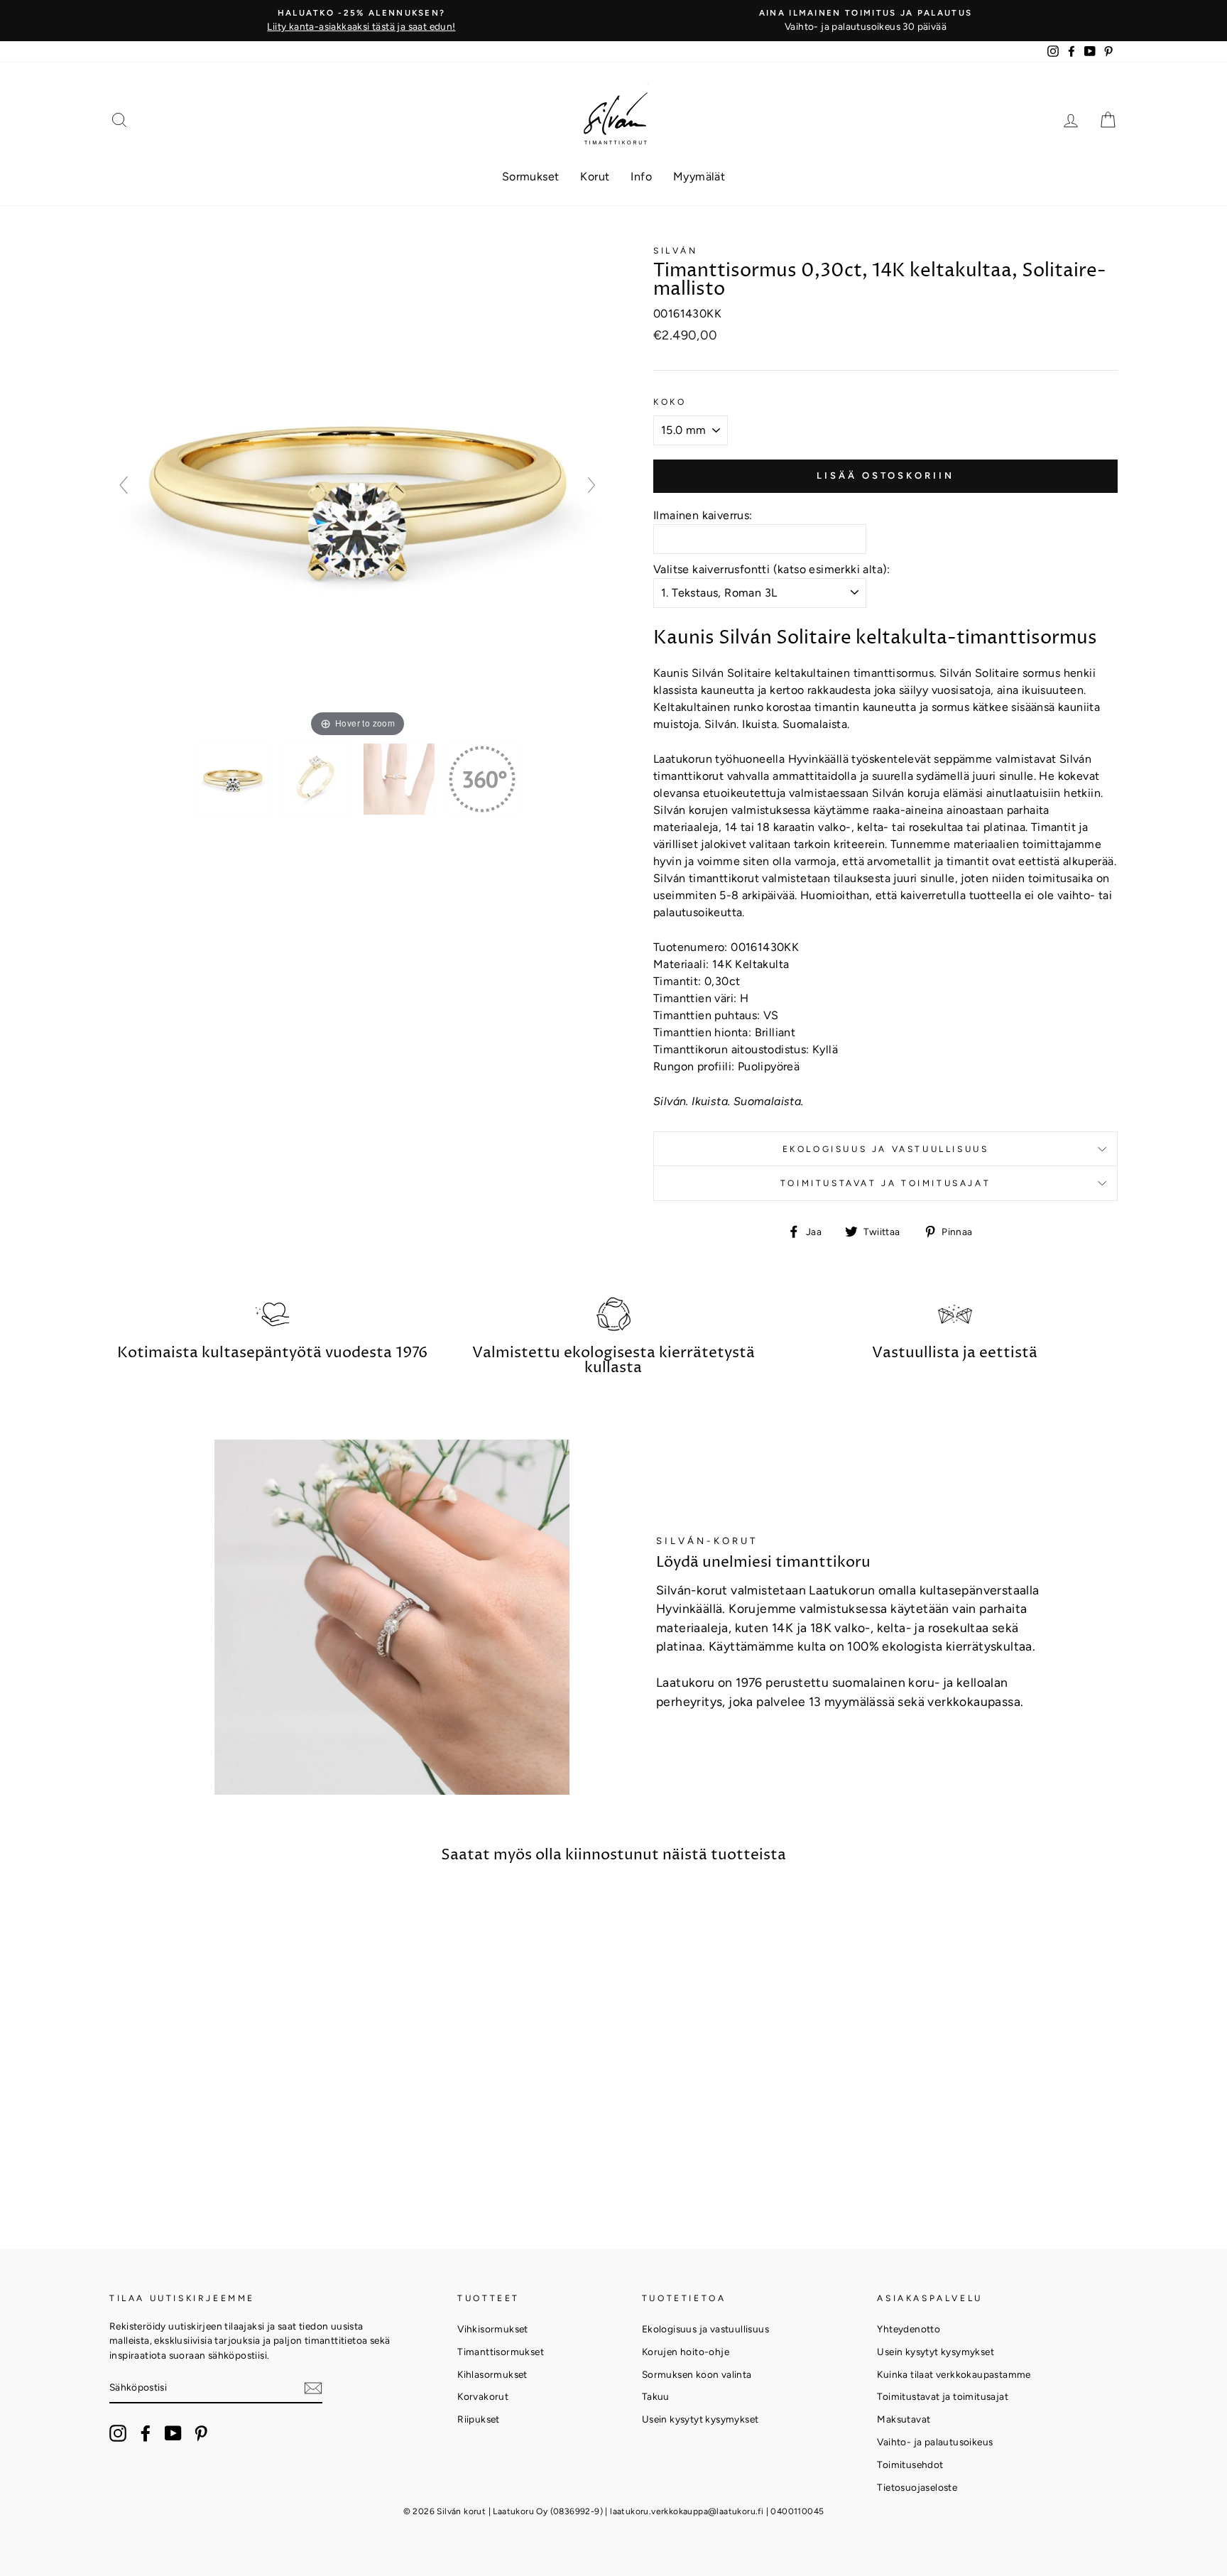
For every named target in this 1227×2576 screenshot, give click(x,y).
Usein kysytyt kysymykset (700, 2419)
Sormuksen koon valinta (697, 2374)
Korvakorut (483, 2396)
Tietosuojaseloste (917, 2487)
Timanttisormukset (501, 2352)
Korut (595, 176)
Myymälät (699, 176)
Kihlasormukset (492, 2374)
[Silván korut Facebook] (146, 2433)
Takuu (656, 2396)
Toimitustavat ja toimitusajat (885, 1183)
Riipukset (479, 2419)
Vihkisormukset (493, 2329)
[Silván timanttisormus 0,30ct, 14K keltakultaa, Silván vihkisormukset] (234, 779)
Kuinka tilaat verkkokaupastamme (954, 2374)
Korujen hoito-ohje (686, 2352)
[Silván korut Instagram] (118, 2433)
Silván (676, 251)
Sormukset (531, 176)
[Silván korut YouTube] (173, 2433)
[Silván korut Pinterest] (201, 2433)
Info (641, 176)
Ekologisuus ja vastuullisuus (886, 1149)
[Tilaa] (313, 2388)
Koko (670, 402)
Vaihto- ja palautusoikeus (935, 2442)
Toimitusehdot (910, 2464)
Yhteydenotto (909, 2329)
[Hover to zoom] (358, 491)
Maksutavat (904, 2419)
